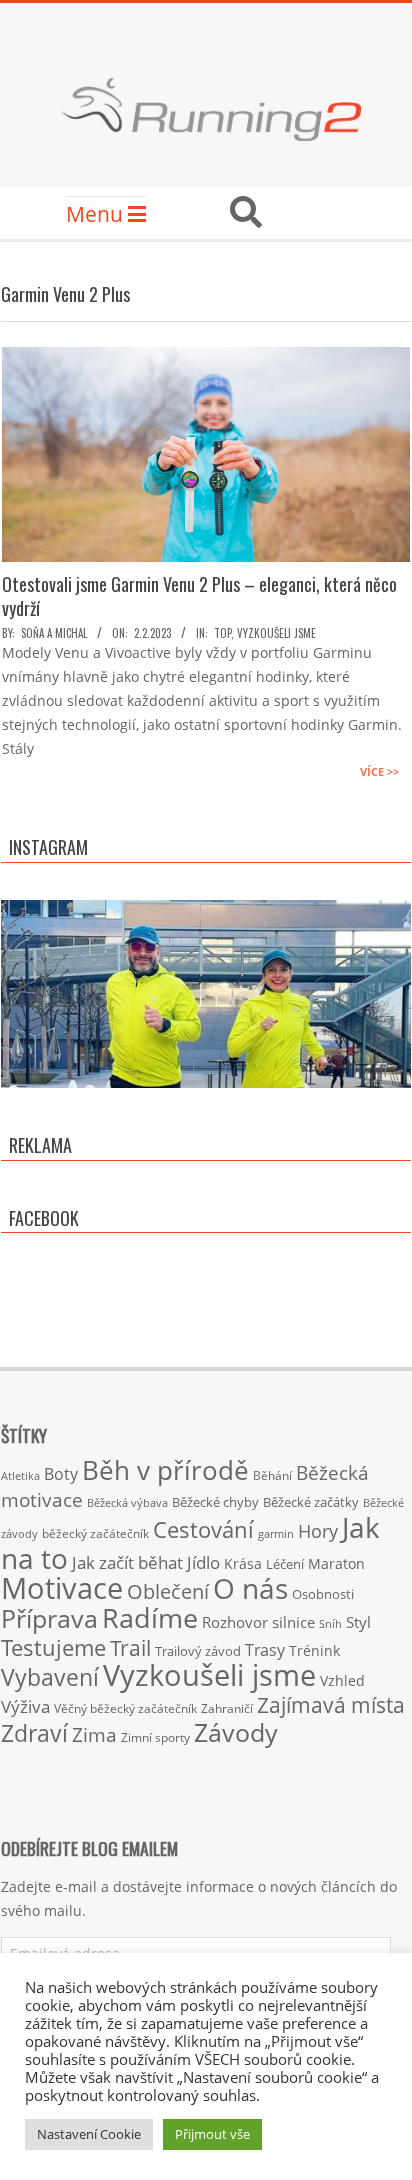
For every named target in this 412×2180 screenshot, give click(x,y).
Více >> (379, 771)
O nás (250, 1588)
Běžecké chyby (215, 1502)
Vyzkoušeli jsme (276, 633)
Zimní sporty (155, 1737)
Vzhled (342, 1680)
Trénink (314, 1650)
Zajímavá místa (331, 1704)
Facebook (44, 1218)
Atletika (20, 1475)
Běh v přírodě (165, 1470)
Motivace (62, 1587)
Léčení (285, 1564)
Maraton (336, 1563)
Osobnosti (323, 1594)
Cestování (203, 1529)
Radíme (150, 1617)
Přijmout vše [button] (212, 2134)
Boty (61, 1474)
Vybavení (50, 1677)
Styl (358, 1622)
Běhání (272, 1475)
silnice (293, 1622)
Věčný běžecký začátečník (125, 1708)
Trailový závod (198, 1651)
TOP (222, 633)
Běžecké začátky (311, 1502)
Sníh (330, 1624)
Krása (243, 1563)
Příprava (49, 1618)
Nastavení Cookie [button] (89, 2134)
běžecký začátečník (95, 1533)
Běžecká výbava (127, 1502)
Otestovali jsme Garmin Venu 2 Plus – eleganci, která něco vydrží (199, 596)
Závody (236, 1732)
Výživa (25, 1706)
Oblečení (168, 1591)
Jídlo (203, 1562)
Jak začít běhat (127, 1562)
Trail (130, 1647)
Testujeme (53, 1647)
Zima (94, 1735)
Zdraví (34, 1733)
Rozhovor (235, 1622)
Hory (318, 1531)
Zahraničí (227, 1708)
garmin (276, 1534)
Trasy (265, 1650)
